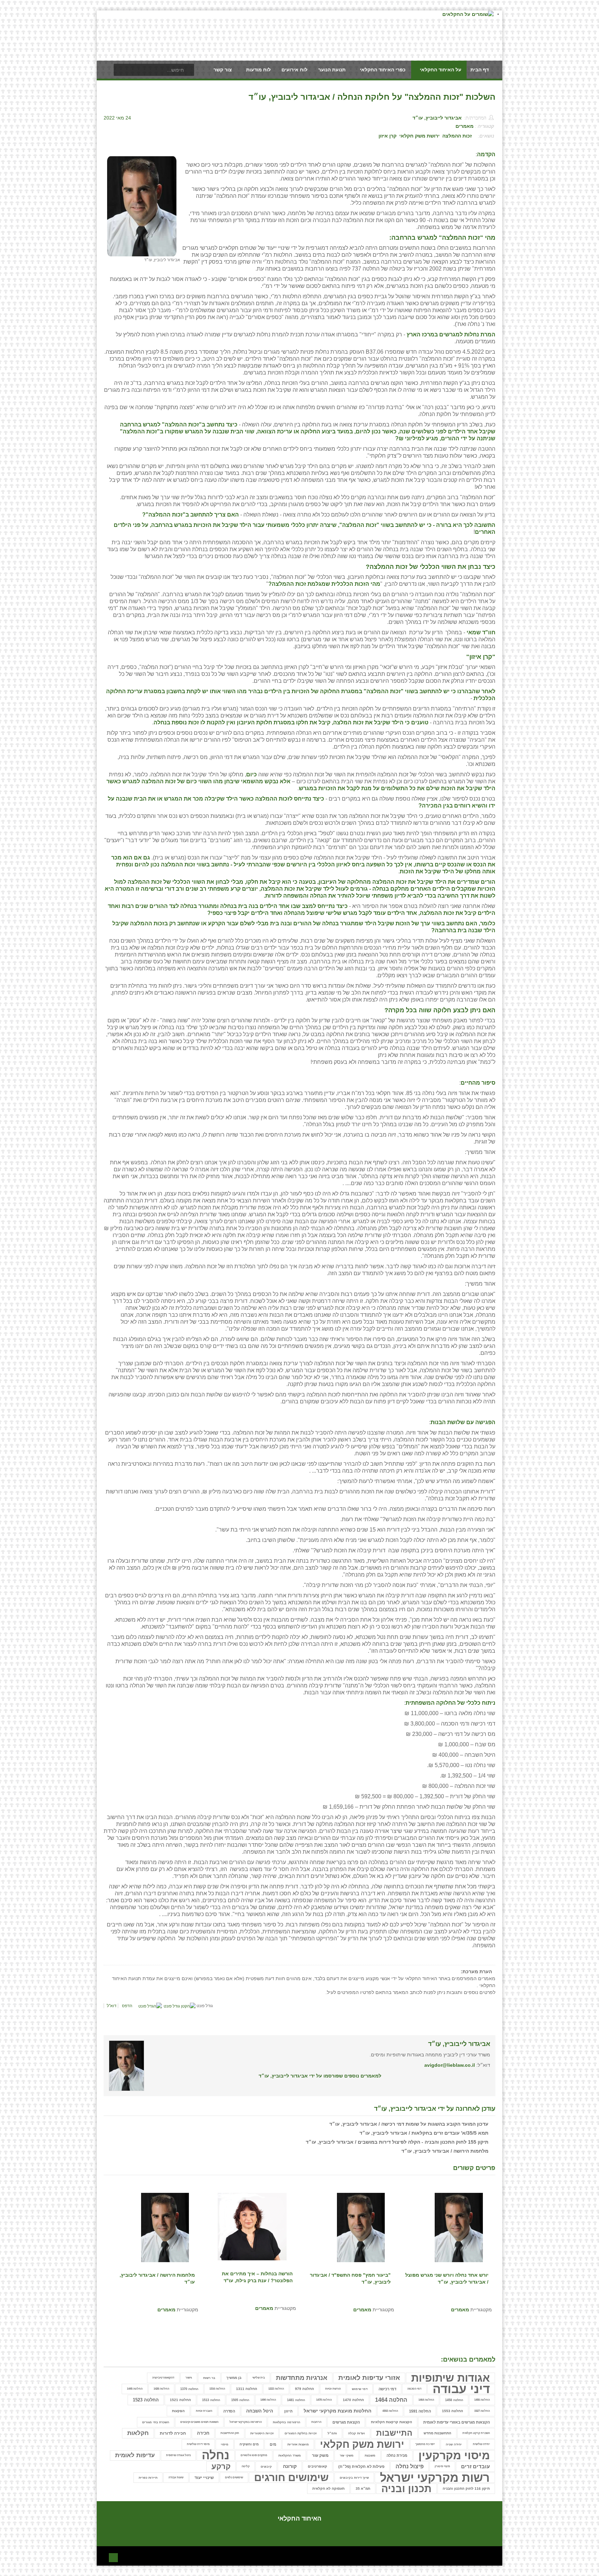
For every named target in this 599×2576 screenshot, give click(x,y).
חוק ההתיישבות (230, 2433)
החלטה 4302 (390, 2411)
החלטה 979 (305, 2389)
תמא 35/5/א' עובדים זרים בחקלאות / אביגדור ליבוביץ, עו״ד (424, 2133)
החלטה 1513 (211, 2400)
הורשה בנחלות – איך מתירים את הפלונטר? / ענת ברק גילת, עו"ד (257, 2277)
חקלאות (138, 2433)
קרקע (221, 2466)
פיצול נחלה (410, 2466)
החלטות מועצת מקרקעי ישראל (337, 2411)
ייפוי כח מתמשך (425, 2444)
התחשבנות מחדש (437, 2433)
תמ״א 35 (363, 2489)
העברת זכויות (204, 2411)
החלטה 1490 (268, 2400)
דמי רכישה (387, 2389)
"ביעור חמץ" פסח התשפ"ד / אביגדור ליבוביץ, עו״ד (350, 2278)
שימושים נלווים (234, 2477)
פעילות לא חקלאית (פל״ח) (361, 2467)
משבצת (370, 2455)
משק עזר (320, 2455)
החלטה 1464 (426, 2400)
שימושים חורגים (291, 2478)
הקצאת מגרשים (346, 2422)
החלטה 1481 (296, 2400)
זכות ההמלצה (457, 136)
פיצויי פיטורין (442, 2466)
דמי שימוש (360, 2389)
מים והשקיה (249, 2444)
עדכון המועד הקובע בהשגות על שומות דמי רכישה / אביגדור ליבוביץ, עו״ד (409, 2124)
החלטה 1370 (189, 2389)
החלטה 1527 (482, 2411)
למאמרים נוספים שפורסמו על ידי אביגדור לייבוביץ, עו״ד (320, 2076)
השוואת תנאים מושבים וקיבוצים (199, 2422)
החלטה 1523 (146, 2400)
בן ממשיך (234, 2378)
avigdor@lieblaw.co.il (450, 2065)
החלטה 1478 (324, 2400)
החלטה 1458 (454, 2400)
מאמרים (465, 126)
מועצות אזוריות (298, 2444)
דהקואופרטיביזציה (163, 2378)
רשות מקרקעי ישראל (435, 2478)
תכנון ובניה (406, 2489)
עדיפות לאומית (135, 2455)
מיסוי (225, 2444)
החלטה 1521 (180, 2400)
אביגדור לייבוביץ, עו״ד (437, 118)
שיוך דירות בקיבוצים (354, 2478)
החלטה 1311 (247, 2389)
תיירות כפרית (148, 2478)
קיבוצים (266, 2467)
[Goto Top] (113, 2557)
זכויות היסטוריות (262, 2433)
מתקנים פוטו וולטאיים (254, 2455)
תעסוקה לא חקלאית (328, 2489)
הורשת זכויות (333, 2389)
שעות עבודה (176, 2477)
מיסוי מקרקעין (454, 2455)
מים (273, 2444)
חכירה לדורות (173, 2433)
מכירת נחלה (397, 2455)
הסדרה (229, 2411)
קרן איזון (388, 136)
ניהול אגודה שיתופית (178, 2455)
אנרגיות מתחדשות (302, 2378)
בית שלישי (259, 2378)
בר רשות (209, 2378)
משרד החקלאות (290, 2455)
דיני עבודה (461, 2389)
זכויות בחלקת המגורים (301, 2433)
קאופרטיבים (318, 2466)
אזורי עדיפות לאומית (369, 2378)
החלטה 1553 (453, 2411)
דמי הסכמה (414, 2389)
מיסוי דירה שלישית (198, 2444)
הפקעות (178, 2411)
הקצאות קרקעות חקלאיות (392, 2422)
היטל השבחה (260, 2411)
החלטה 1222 (276, 2389)
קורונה (290, 2466)
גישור (189, 2378)
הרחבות (316, 2422)
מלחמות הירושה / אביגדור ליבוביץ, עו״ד (445, 2151)
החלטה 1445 (135, 2389)
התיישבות (394, 2433)
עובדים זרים (475, 2466)
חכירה (203, 2433)
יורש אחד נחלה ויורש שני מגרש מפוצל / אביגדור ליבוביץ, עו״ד (447, 2278)
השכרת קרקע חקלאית (476, 2433)
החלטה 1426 (161, 2389)
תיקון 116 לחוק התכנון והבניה (466, 2489)
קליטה (246, 2466)
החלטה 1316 (217, 2389)
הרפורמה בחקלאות (287, 2422)
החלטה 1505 (240, 2400)
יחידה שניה (454, 2444)
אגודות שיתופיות (450, 2378)
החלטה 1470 (353, 2400)
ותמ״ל (332, 2433)
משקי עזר (347, 2455)
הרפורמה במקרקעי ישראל (246, 2422)
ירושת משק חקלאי (419, 136)
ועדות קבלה (357, 2433)
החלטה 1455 (482, 2400)
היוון (288, 2411)
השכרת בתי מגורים (156, 2422)
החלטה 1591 (420, 2411)
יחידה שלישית (481, 2444)
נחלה (216, 2455)
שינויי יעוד (204, 2477)
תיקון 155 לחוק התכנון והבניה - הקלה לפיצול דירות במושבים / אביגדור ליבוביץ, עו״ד (397, 2142)
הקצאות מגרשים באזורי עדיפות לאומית (457, 2422)
